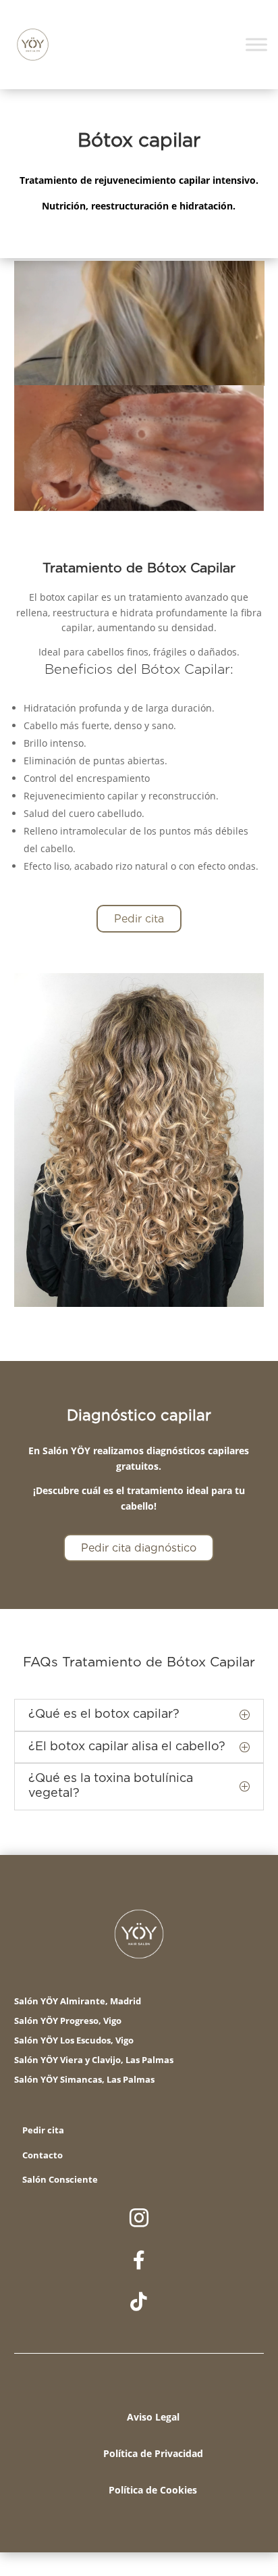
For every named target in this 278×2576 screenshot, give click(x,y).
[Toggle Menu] (256, 44)
